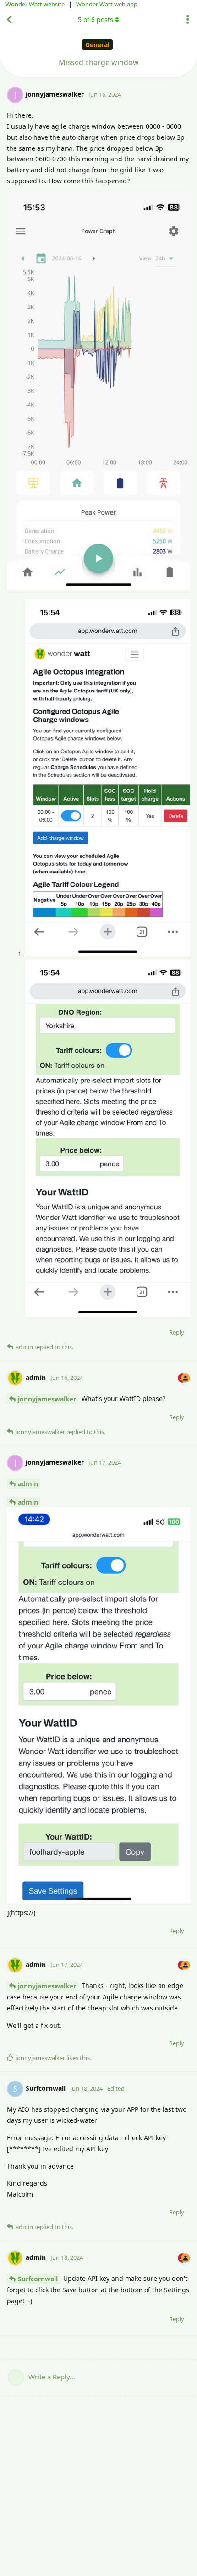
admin (28, 1484)
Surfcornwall (38, 2279)
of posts (96, 19)
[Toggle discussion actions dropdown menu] (188, 20)
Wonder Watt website (35, 4)
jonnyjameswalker (47, 1399)
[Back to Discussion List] (9, 20)
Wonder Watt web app (107, 4)
